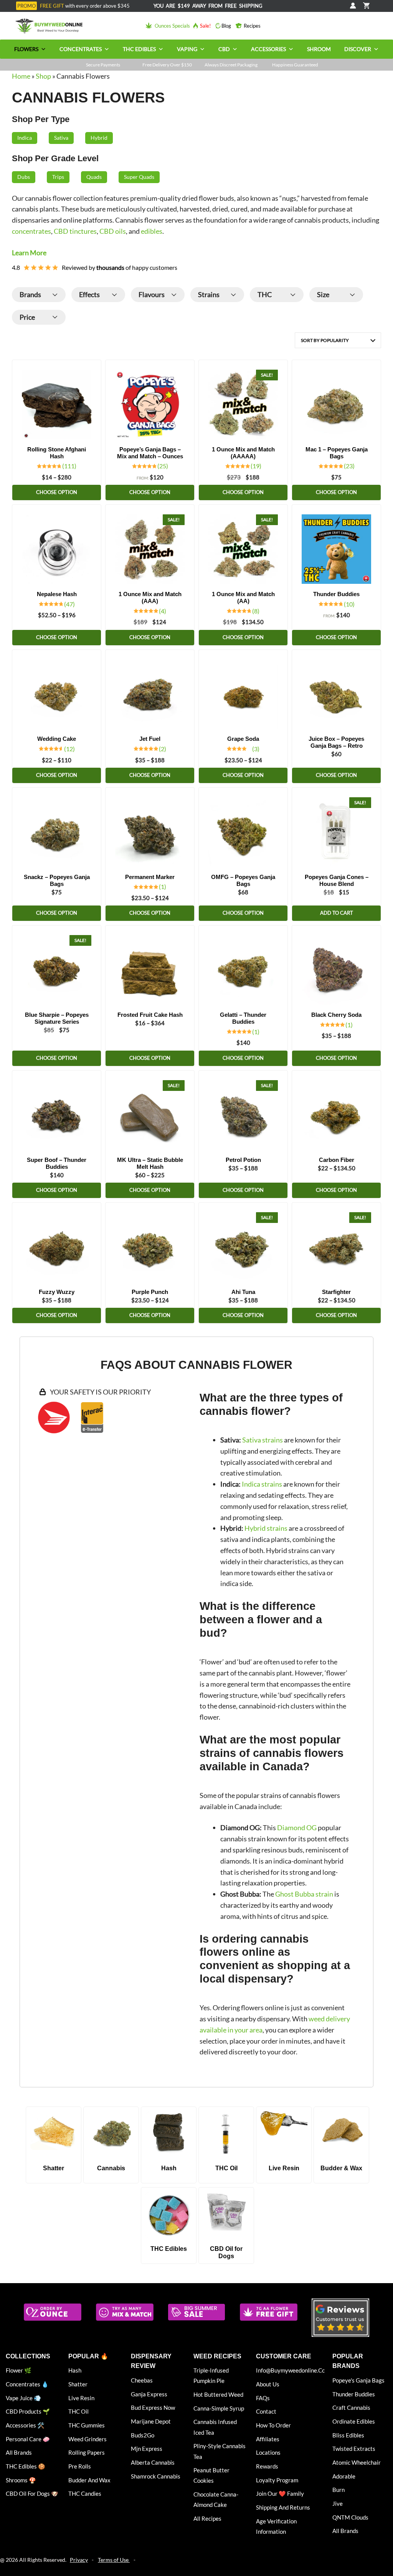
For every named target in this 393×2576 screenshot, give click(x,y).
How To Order (273, 2425)
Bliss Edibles (348, 2435)
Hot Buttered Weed (218, 2394)
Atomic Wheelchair (357, 2462)
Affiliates (268, 2439)
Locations (268, 2452)
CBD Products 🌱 (28, 2411)
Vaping (187, 49)
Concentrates (81, 49)
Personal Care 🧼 (28, 2439)
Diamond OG (297, 1828)
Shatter (78, 2384)
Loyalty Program (277, 2480)
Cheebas (142, 2380)
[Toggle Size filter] (352, 295)
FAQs (263, 2398)
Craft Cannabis (351, 2407)
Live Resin (81, 2398)
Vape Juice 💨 (23, 2398)
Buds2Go (143, 2435)
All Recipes (207, 2518)
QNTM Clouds (350, 2517)
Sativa (61, 138)
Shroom (319, 49)
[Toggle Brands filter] (55, 295)
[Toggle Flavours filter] (174, 295)
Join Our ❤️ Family (280, 2493)
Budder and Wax (89, 2480)
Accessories (268, 49)
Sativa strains (263, 1440)
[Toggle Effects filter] (114, 295)
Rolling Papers (87, 2452)
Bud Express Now (153, 2407)
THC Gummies (87, 2425)
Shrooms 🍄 (21, 2480)
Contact (266, 2411)
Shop (43, 76)
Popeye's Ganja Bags (358, 2380)
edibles (152, 231)
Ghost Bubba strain (304, 1894)
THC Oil (78, 2411)
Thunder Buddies (354, 2394)
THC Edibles (139, 49)
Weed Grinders (88, 2439)
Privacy (79, 2560)
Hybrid (99, 138)
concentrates (31, 231)
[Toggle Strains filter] (233, 295)
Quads (94, 177)
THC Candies (85, 2493)
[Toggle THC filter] (293, 295)
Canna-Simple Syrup (219, 2408)
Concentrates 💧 (27, 2384)
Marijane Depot (151, 2421)
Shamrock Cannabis (156, 2476)
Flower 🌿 (19, 2370)
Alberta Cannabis (153, 2462)
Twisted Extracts (354, 2449)
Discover (358, 49)
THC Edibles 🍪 (26, 2466)
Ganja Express (149, 2394)
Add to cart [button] (337, 913)
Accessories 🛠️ (25, 2425)
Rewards (267, 2466)
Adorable (344, 2476)
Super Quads (139, 177)
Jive (338, 2503)
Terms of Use (114, 2560)
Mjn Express (147, 2449)
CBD (224, 49)
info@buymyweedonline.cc (290, 2370)
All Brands (19, 2452)
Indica (25, 138)
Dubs (24, 177)
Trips (58, 177)
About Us (268, 2384)
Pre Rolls (80, 2466)
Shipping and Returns (283, 2507)
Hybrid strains (266, 1528)
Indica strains (262, 1484)
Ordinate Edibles (354, 2421)
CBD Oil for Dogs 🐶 (32, 2493)
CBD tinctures (75, 231)
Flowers (26, 49)
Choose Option (57, 492)
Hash (75, 2370)
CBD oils (113, 231)
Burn (339, 2490)
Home (21, 76)
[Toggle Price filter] (55, 317)
